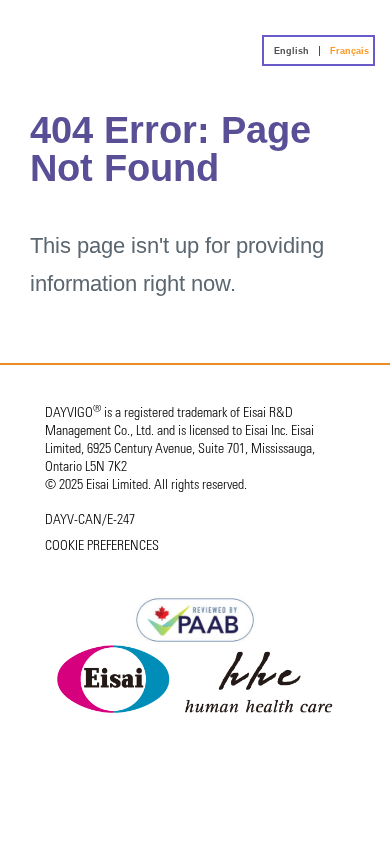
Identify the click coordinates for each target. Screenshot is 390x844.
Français (349, 51)
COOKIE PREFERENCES (102, 547)
